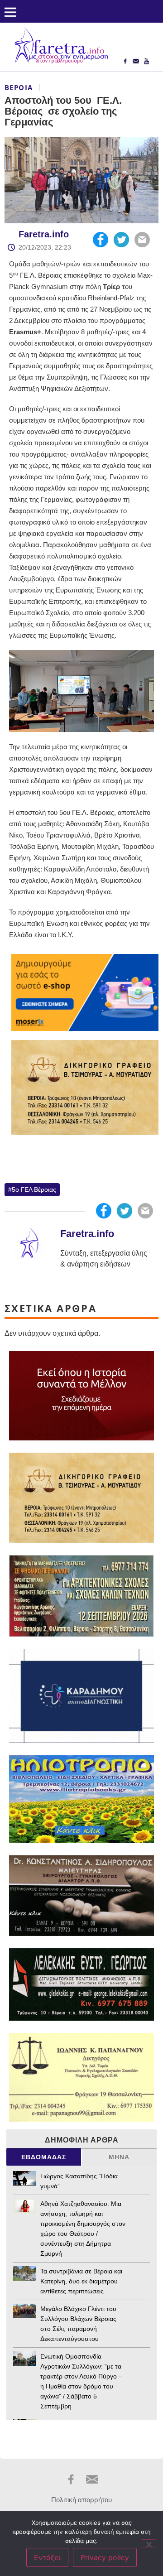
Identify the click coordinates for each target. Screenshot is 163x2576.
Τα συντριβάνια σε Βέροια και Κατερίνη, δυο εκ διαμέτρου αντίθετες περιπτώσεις (81, 2281)
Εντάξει (47, 2557)
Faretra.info (44, 234)
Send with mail (142, 240)
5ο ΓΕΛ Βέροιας (34, 1189)
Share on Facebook (101, 240)
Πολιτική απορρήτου (81, 2500)
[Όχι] (149, 2543)
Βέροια (19, 87)
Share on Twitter (121, 240)
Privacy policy (105, 2557)
